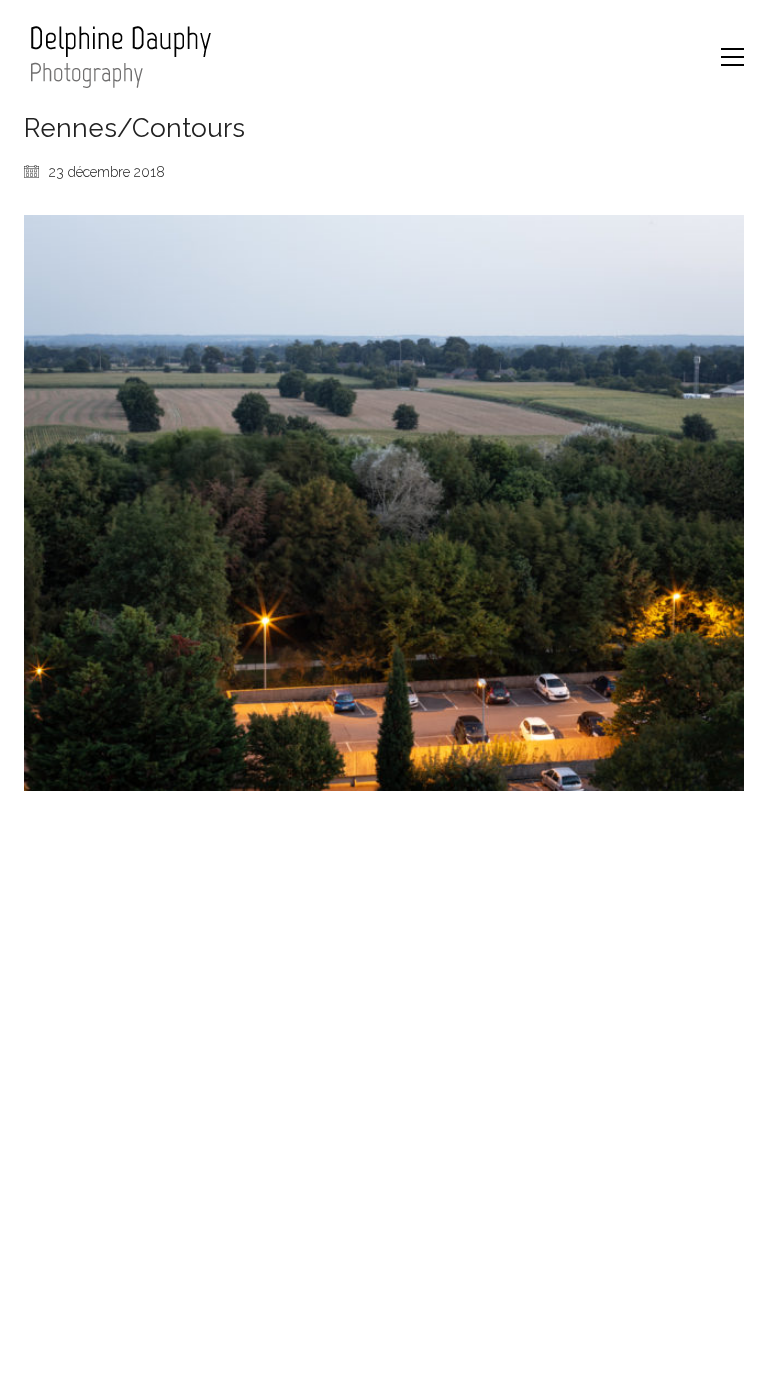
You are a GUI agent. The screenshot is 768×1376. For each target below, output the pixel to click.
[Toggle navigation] (732, 57)
